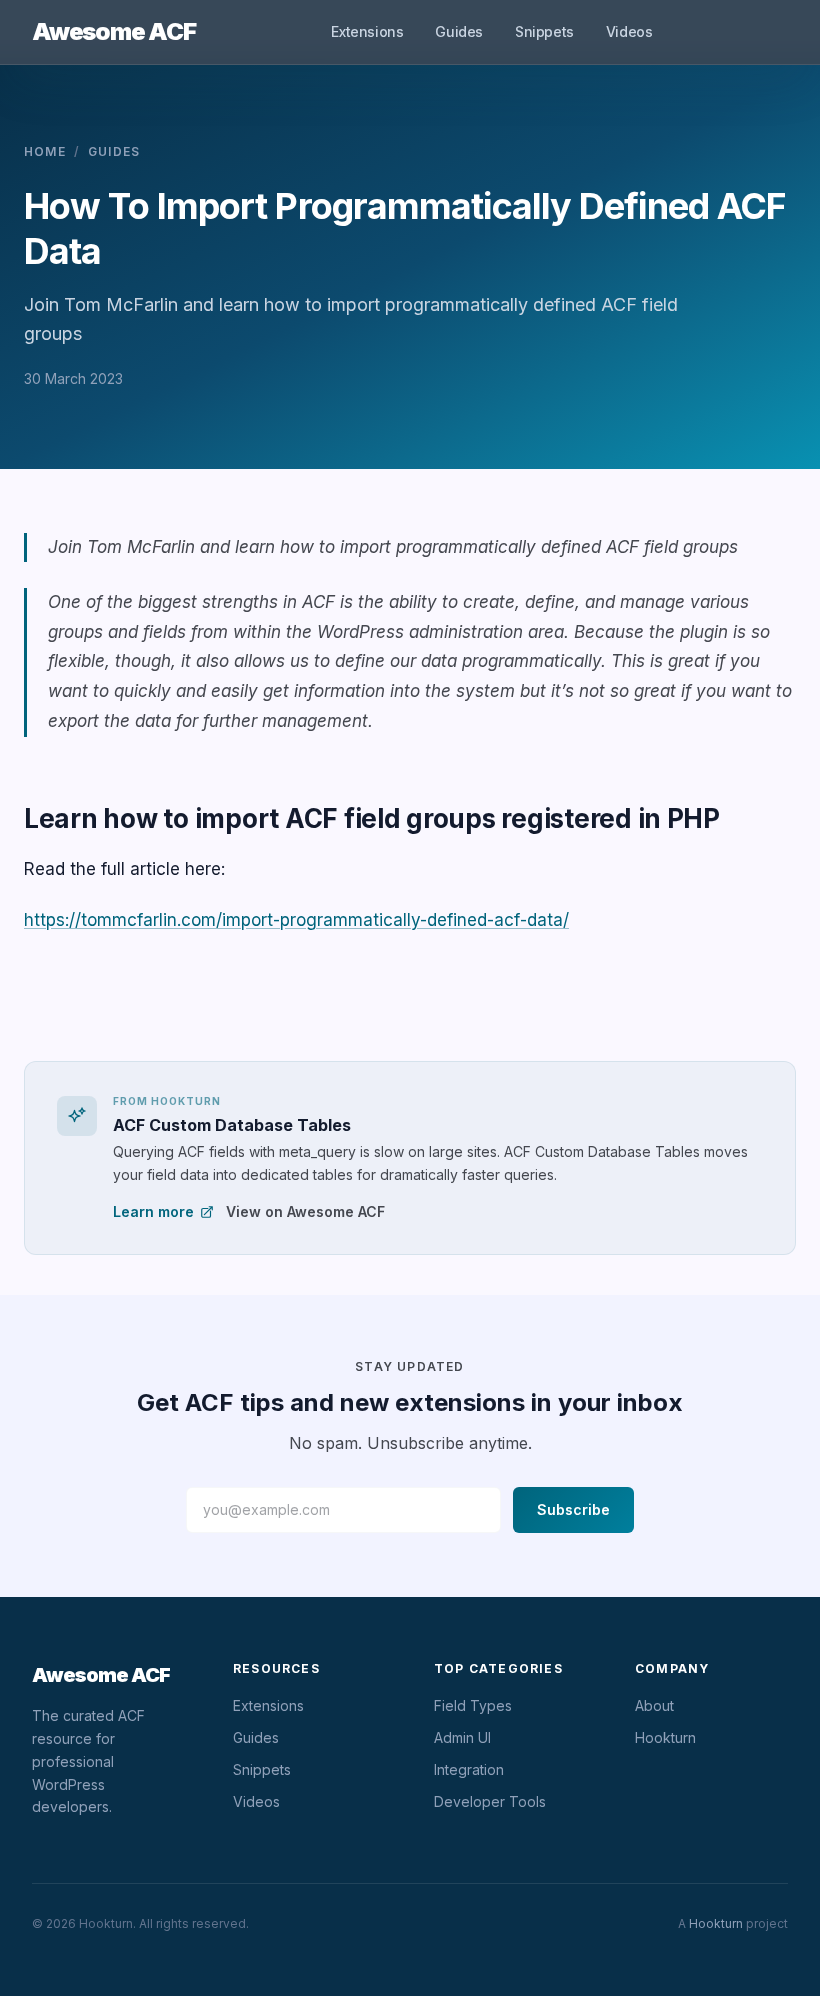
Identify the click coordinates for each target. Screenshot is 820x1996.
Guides (459, 31)
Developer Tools (490, 1801)
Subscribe (573, 1509)
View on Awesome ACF (305, 1211)
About (654, 1705)
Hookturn (665, 1737)
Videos (629, 31)
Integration (469, 1769)
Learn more (153, 1211)
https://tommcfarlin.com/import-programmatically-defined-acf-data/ (296, 920)
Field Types (473, 1705)
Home (45, 151)
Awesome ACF (114, 31)
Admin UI (462, 1737)
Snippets (544, 31)
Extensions (367, 31)
